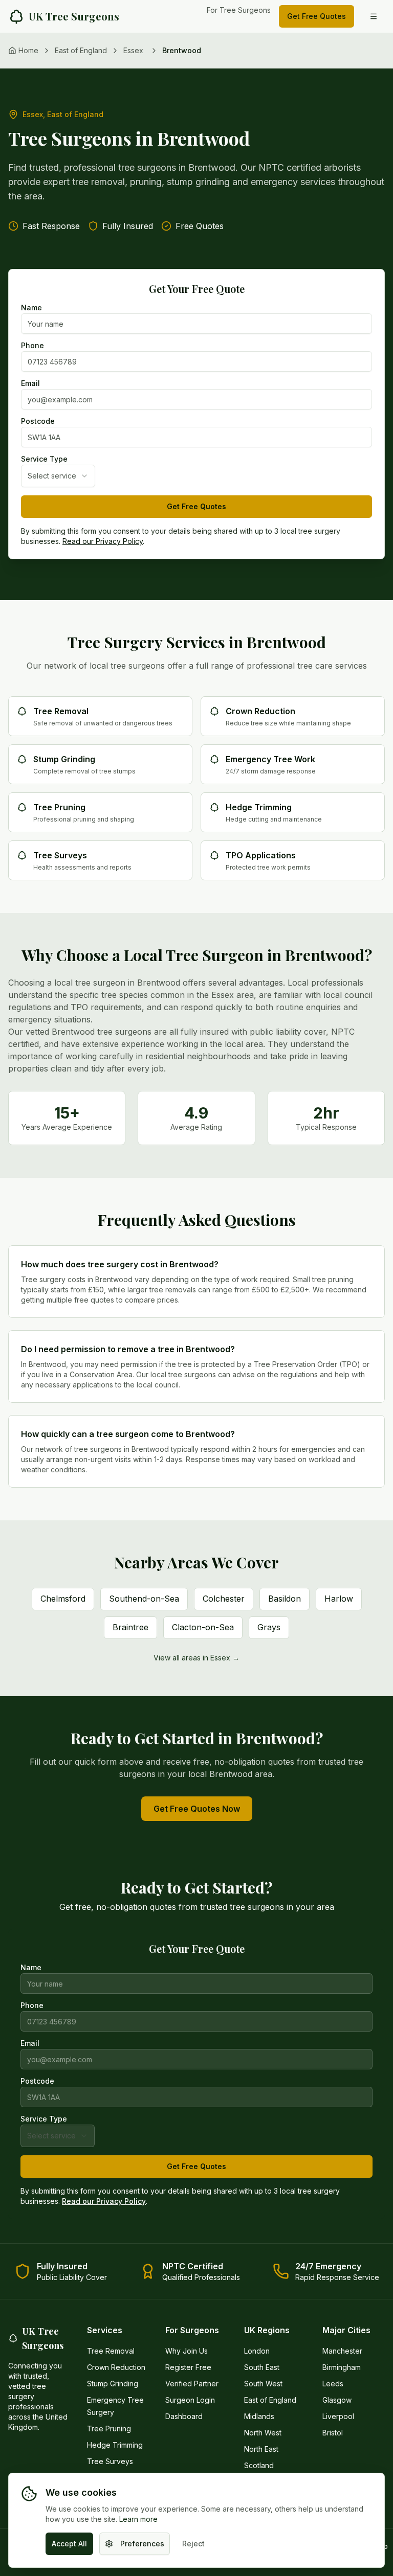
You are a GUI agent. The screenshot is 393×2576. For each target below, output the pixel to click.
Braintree (130, 1627)
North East (261, 2449)
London (257, 2351)
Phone (32, 346)
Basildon (285, 1599)
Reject (193, 2544)
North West (263, 2433)
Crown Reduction (116, 2367)
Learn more (138, 2519)
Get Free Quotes (316, 16)
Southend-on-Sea (144, 1599)
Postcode (38, 421)
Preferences (142, 2544)
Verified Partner (192, 2384)
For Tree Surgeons (239, 10)
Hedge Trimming (115, 2445)
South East (262, 2367)
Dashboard (184, 2416)
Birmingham (342, 2367)
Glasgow (337, 2400)
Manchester (342, 2351)
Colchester (224, 1599)
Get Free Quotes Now (197, 1809)
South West (263, 2384)
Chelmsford (63, 1599)
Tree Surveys (110, 2461)
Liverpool (338, 2416)
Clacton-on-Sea (203, 1627)
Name (31, 308)
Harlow (339, 1599)
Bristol (333, 2433)
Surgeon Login (190, 2400)
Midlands (259, 2416)
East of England (81, 50)
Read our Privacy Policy (103, 541)
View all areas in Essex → (196, 1658)
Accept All (69, 2544)
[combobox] (58, 476)
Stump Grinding (113, 2384)
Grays (269, 1627)
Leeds (333, 2384)
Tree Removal (111, 2351)
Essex (133, 50)
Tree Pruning (109, 2429)
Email (30, 383)
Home (28, 50)
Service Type (44, 459)
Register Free (188, 2367)
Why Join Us (187, 2351)
